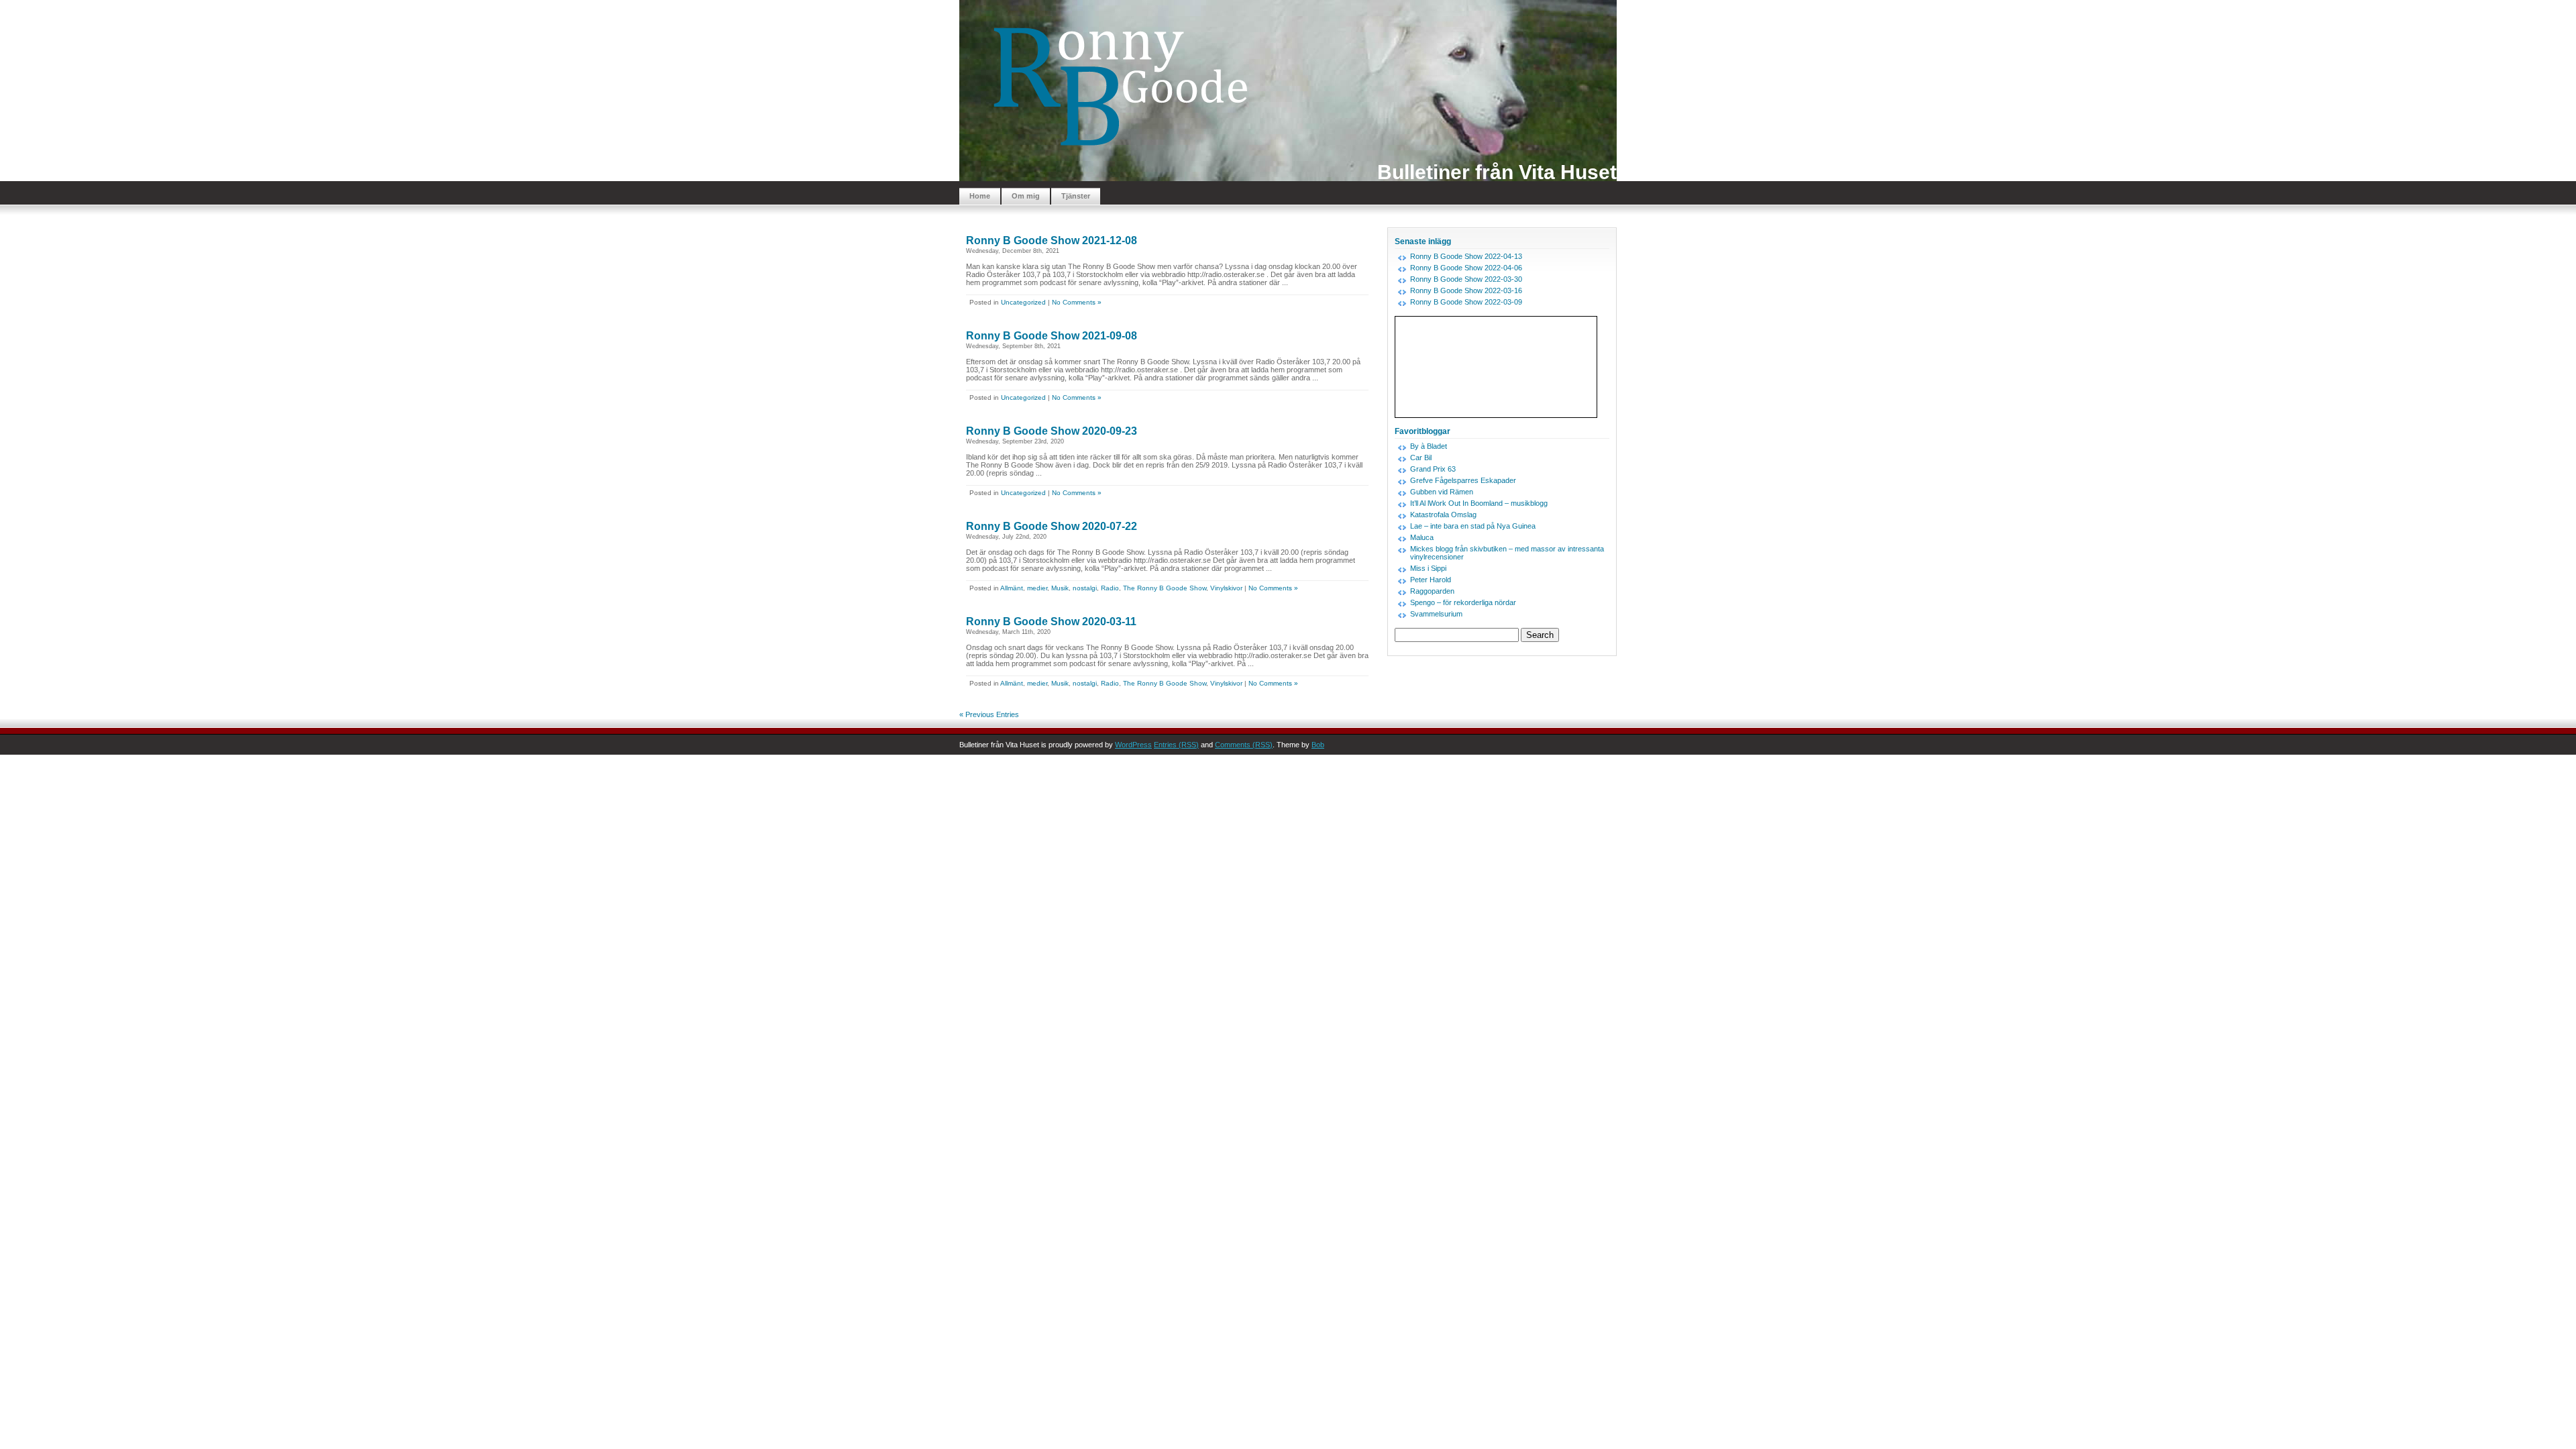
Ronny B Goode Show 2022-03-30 (1466, 279)
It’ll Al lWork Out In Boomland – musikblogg (1479, 503)
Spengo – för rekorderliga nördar (1463, 602)
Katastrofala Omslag (1443, 515)
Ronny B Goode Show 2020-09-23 (1052, 431)
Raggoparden (1432, 591)
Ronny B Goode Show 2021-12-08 (1052, 240)
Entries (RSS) (1176, 745)
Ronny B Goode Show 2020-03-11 (1051, 622)
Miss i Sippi (1428, 568)
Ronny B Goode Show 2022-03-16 (1466, 290)
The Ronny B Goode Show (1165, 588)
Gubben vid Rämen (1442, 492)
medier (1037, 588)
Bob (1318, 745)
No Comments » (1077, 302)
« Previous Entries (989, 714)
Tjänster (1076, 196)
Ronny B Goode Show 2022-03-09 (1466, 302)
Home (980, 196)
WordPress (1133, 745)
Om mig (1026, 196)
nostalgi (1085, 588)
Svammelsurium (1436, 614)
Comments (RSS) (1244, 745)
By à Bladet (1429, 446)
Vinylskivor (1226, 588)
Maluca (1422, 537)
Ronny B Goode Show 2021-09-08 (1052, 336)
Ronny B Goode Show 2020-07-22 (1052, 526)
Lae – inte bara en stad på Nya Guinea (1473, 526)
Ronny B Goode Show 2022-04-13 (1466, 256)
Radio (1110, 588)
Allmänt (1012, 588)
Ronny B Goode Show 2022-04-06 (1466, 268)
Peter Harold (1431, 580)
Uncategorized (1023, 302)
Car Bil (1421, 458)
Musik (1060, 588)
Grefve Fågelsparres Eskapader (1463, 480)
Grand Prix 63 (1433, 469)
